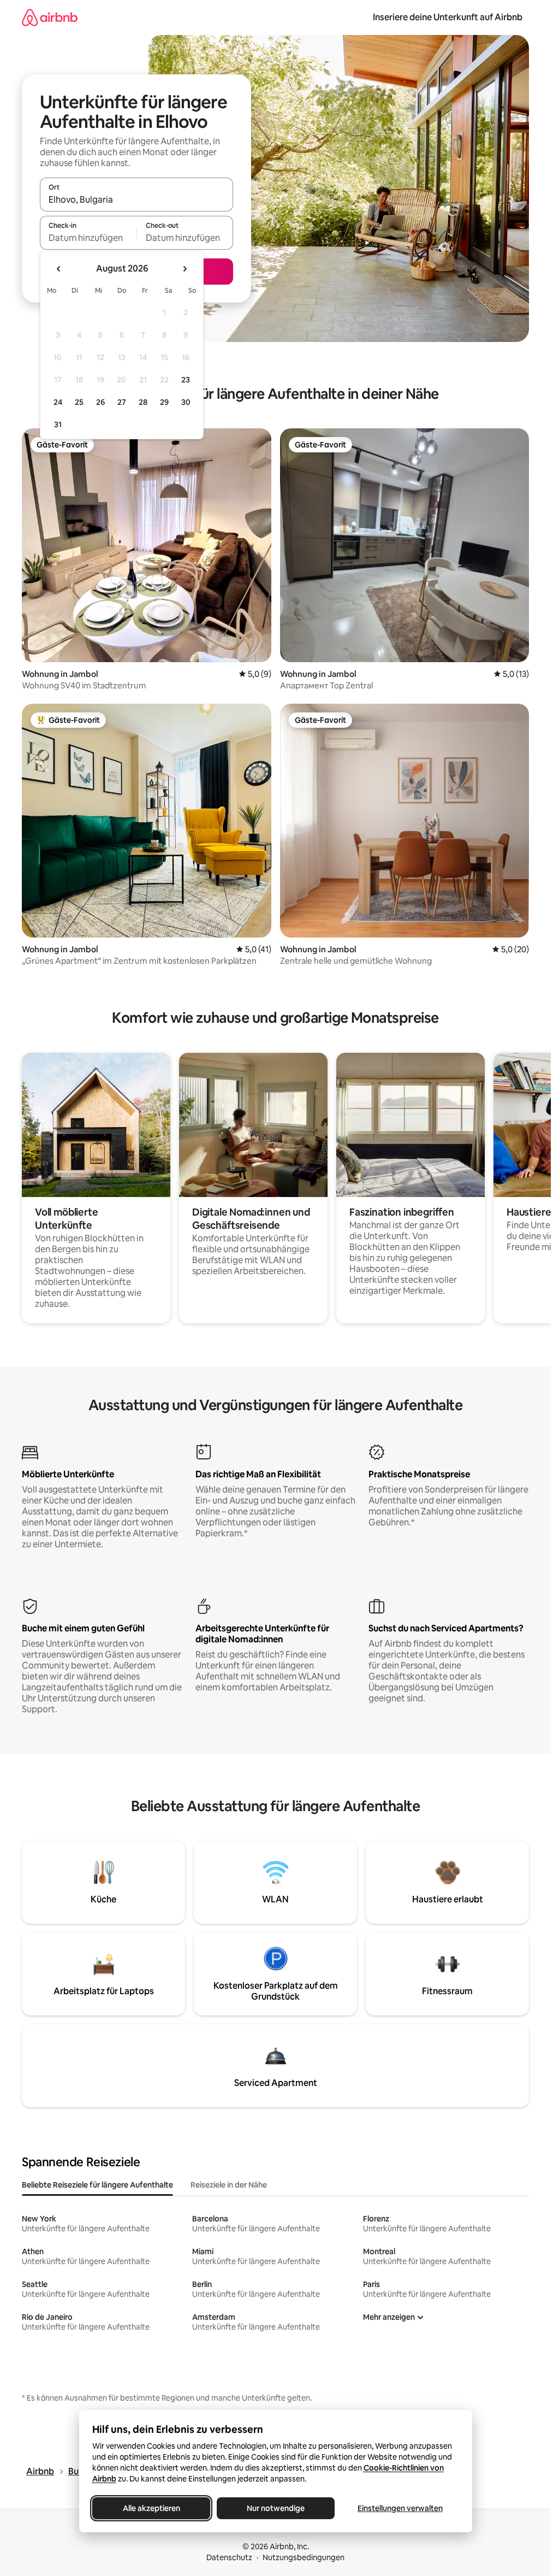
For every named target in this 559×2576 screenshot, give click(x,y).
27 (122, 402)
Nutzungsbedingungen (304, 2557)
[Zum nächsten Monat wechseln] (185, 269)
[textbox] (88, 238)
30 (186, 402)
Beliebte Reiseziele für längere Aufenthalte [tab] (97, 2185)
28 (143, 402)
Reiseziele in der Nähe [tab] (229, 2185)
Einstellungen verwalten (400, 2508)
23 (186, 380)
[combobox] (136, 199)
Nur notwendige (276, 2508)
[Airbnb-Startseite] (50, 17)
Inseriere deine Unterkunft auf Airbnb (448, 17)
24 (58, 402)
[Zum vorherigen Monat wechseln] (59, 269)
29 (164, 402)
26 (100, 402)
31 (58, 425)
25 (79, 402)
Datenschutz (229, 2557)
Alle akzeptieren (151, 2508)
